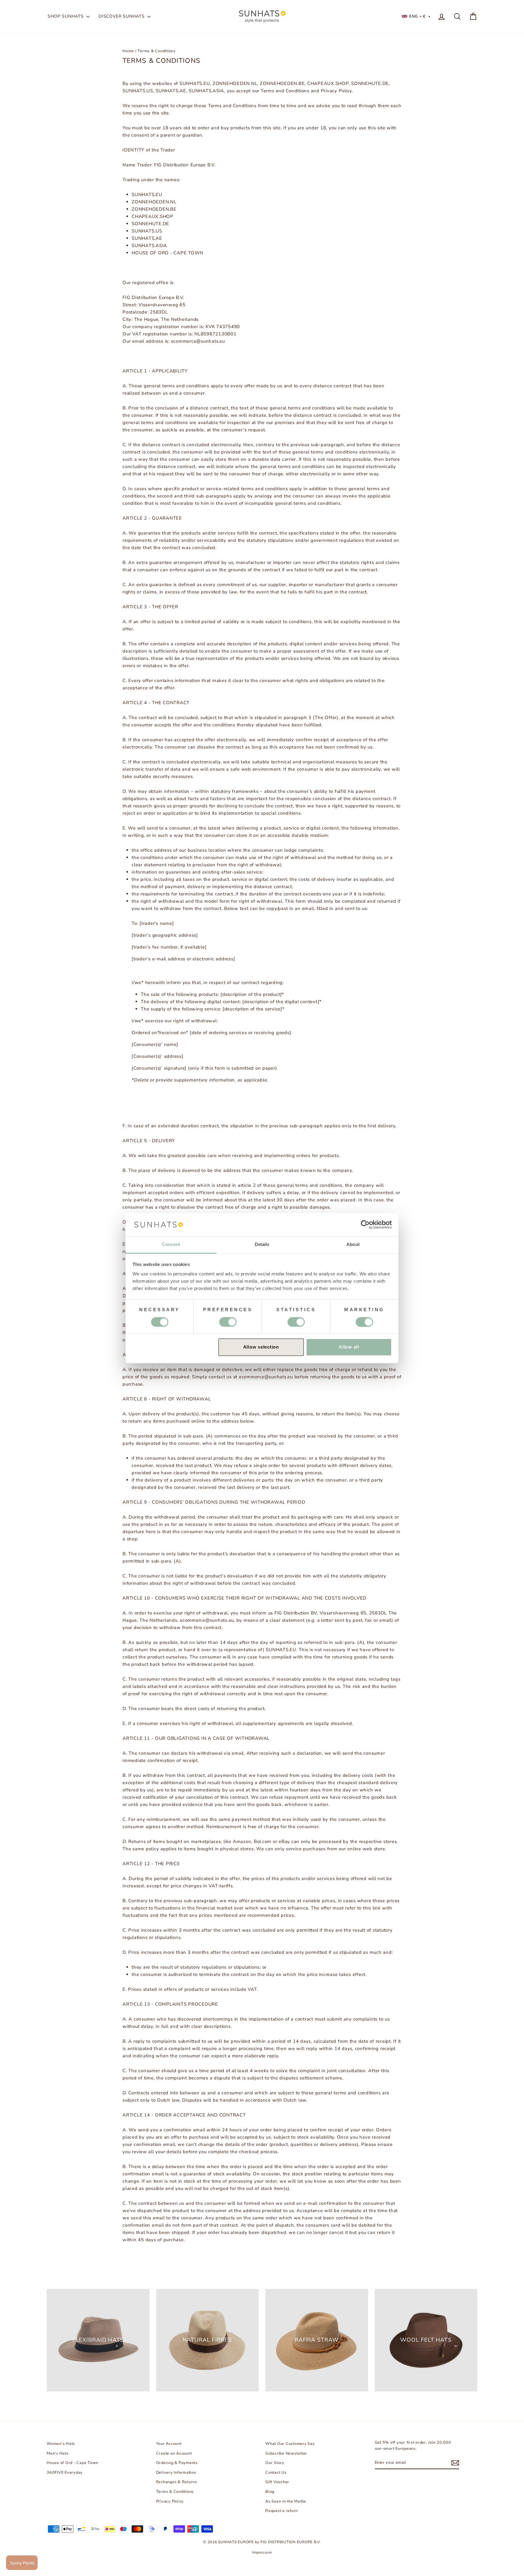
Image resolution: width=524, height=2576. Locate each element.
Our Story (275, 2463)
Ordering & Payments (177, 2463)
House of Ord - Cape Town (72, 2463)
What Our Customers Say (290, 2444)
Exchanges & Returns (177, 2482)
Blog (270, 2492)
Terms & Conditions (175, 2492)
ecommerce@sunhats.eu (266, 1377)
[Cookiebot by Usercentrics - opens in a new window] (365, 1224)
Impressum (262, 2552)
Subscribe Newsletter (286, 2453)
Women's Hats (61, 2444)
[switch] (364, 1322)
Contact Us (276, 2472)
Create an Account (174, 2453)
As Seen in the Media (286, 2501)
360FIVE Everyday (65, 2472)
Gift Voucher (277, 2482)
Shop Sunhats (66, 16)
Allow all (349, 1347)
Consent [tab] (171, 1245)
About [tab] (353, 1245)
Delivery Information (176, 2472)
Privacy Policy (170, 2501)
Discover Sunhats (122, 16)
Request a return (282, 2511)
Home (128, 51)
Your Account (169, 2444)
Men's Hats (58, 2453)
